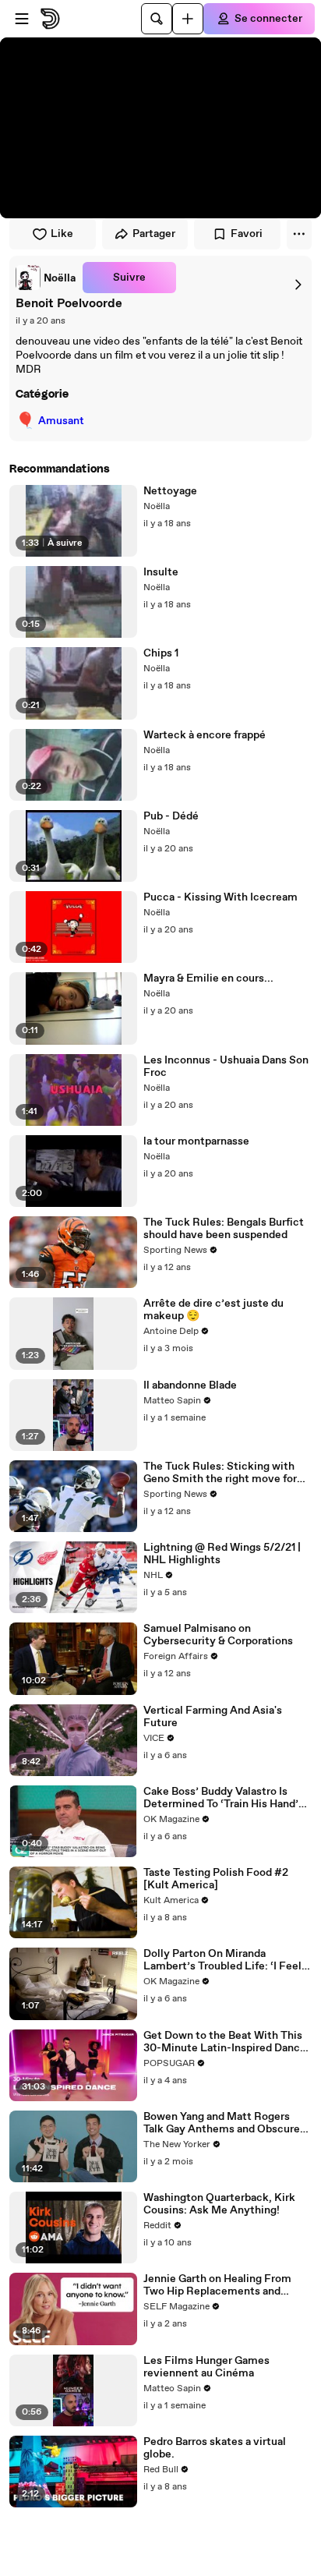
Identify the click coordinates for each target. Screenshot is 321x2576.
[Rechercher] (157, 19)
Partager (154, 234)
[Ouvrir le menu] (22, 19)
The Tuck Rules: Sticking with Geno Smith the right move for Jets (220, 1473)
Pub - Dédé (171, 816)
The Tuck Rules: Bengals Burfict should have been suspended (224, 1229)
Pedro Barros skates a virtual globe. (215, 2448)
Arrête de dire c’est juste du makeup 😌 (213, 1310)
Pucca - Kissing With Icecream (220, 897)
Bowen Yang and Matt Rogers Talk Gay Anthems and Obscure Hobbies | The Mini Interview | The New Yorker (222, 2123)
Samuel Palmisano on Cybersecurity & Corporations (218, 1635)
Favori (247, 234)
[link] (46, 278)
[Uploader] (188, 19)
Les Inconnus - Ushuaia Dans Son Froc (226, 1067)
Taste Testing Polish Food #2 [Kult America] (216, 1879)
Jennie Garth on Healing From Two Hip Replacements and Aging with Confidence (217, 2285)
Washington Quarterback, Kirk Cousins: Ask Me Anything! (219, 2204)
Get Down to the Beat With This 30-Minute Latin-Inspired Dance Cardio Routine (225, 2042)
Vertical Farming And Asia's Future (213, 1717)
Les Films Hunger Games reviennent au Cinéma (206, 2367)
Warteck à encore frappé (205, 735)
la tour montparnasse (196, 1141)
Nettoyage (170, 491)
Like (62, 234)
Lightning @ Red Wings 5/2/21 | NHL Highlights (222, 1554)
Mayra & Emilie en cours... (208, 978)
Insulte (161, 572)
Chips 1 (161, 653)
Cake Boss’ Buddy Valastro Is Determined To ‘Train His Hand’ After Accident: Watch (221, 1798)
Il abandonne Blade (190, 1385)
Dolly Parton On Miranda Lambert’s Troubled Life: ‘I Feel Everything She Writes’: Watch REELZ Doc (222, 1960)
